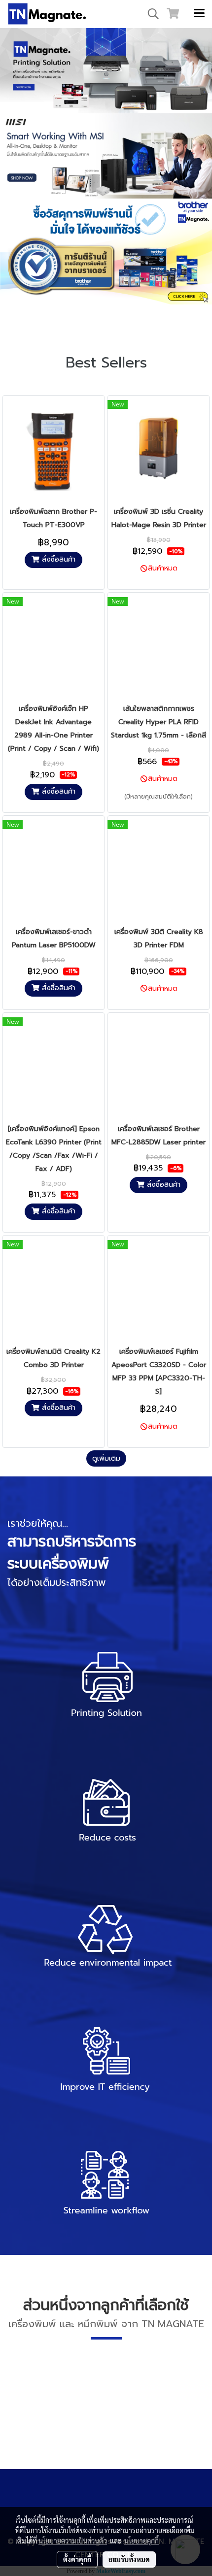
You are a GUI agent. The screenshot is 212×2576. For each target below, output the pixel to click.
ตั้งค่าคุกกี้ (77, 2559)
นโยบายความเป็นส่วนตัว (73, 2541)
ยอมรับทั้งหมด (129, 2559)
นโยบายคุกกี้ (141, 2541)
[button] (150, 14)
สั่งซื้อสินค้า (57, 559)
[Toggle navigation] (199, 14)
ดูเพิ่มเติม (106, 1458)
